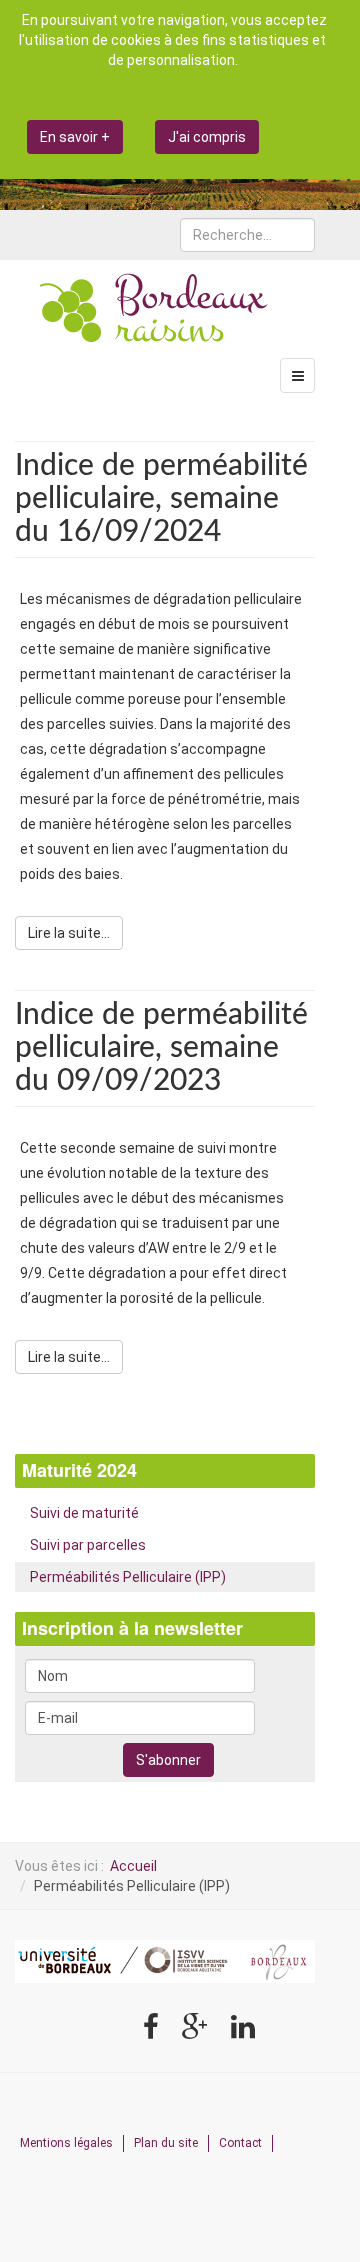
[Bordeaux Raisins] (155, 310)
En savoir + (75, 137)
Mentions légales (66, 2143)
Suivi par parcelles (88, 1545)
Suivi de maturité (84, 1513)
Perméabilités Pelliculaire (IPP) (128, 1577)
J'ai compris (207, 137)
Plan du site (166, 2143)
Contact (240, 2143)
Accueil (133, 1866)
